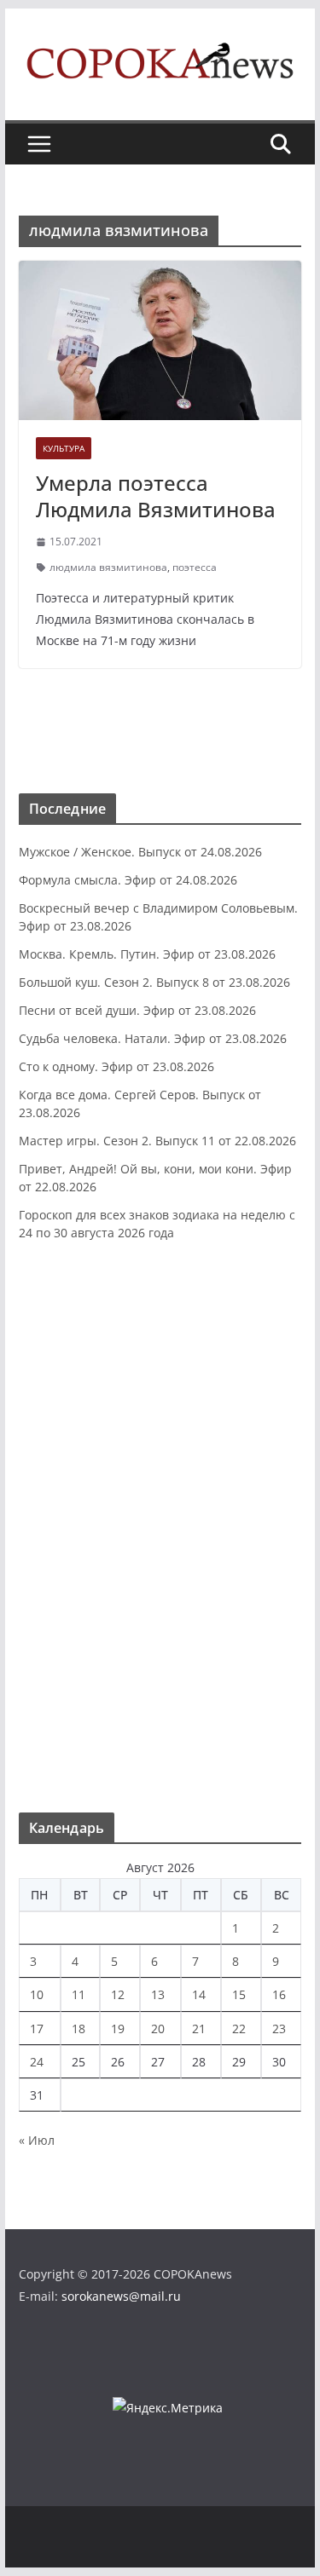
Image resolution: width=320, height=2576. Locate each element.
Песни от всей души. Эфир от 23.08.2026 (137, 1010)
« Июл (37, 2140)
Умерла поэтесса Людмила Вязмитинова (156, 496)
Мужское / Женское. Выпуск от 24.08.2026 (140, 852)
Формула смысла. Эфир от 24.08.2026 (128, 880)
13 (158, 1994)
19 (118, 2029)
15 (239, 1994)
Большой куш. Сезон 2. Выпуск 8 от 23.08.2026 (154, 982)
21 (199, 2029)
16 (279, 1994)
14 (199, 1994)
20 (158, 2029)
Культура (64, 448)
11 (79, 1994)
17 (37, 2029)
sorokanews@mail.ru (121, 2296)
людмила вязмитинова (108, 567)
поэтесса (195, 567)
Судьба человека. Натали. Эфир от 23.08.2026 (153, 1038)
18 (79, 2029)
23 (279, 2029)
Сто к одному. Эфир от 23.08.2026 (116, 1066)
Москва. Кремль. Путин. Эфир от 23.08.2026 (147, 954)
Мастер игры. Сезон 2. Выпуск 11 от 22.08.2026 (157, 1141)
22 (239, 2029)
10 (37, 1994)
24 (37, 2062)
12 (118, 1994)
